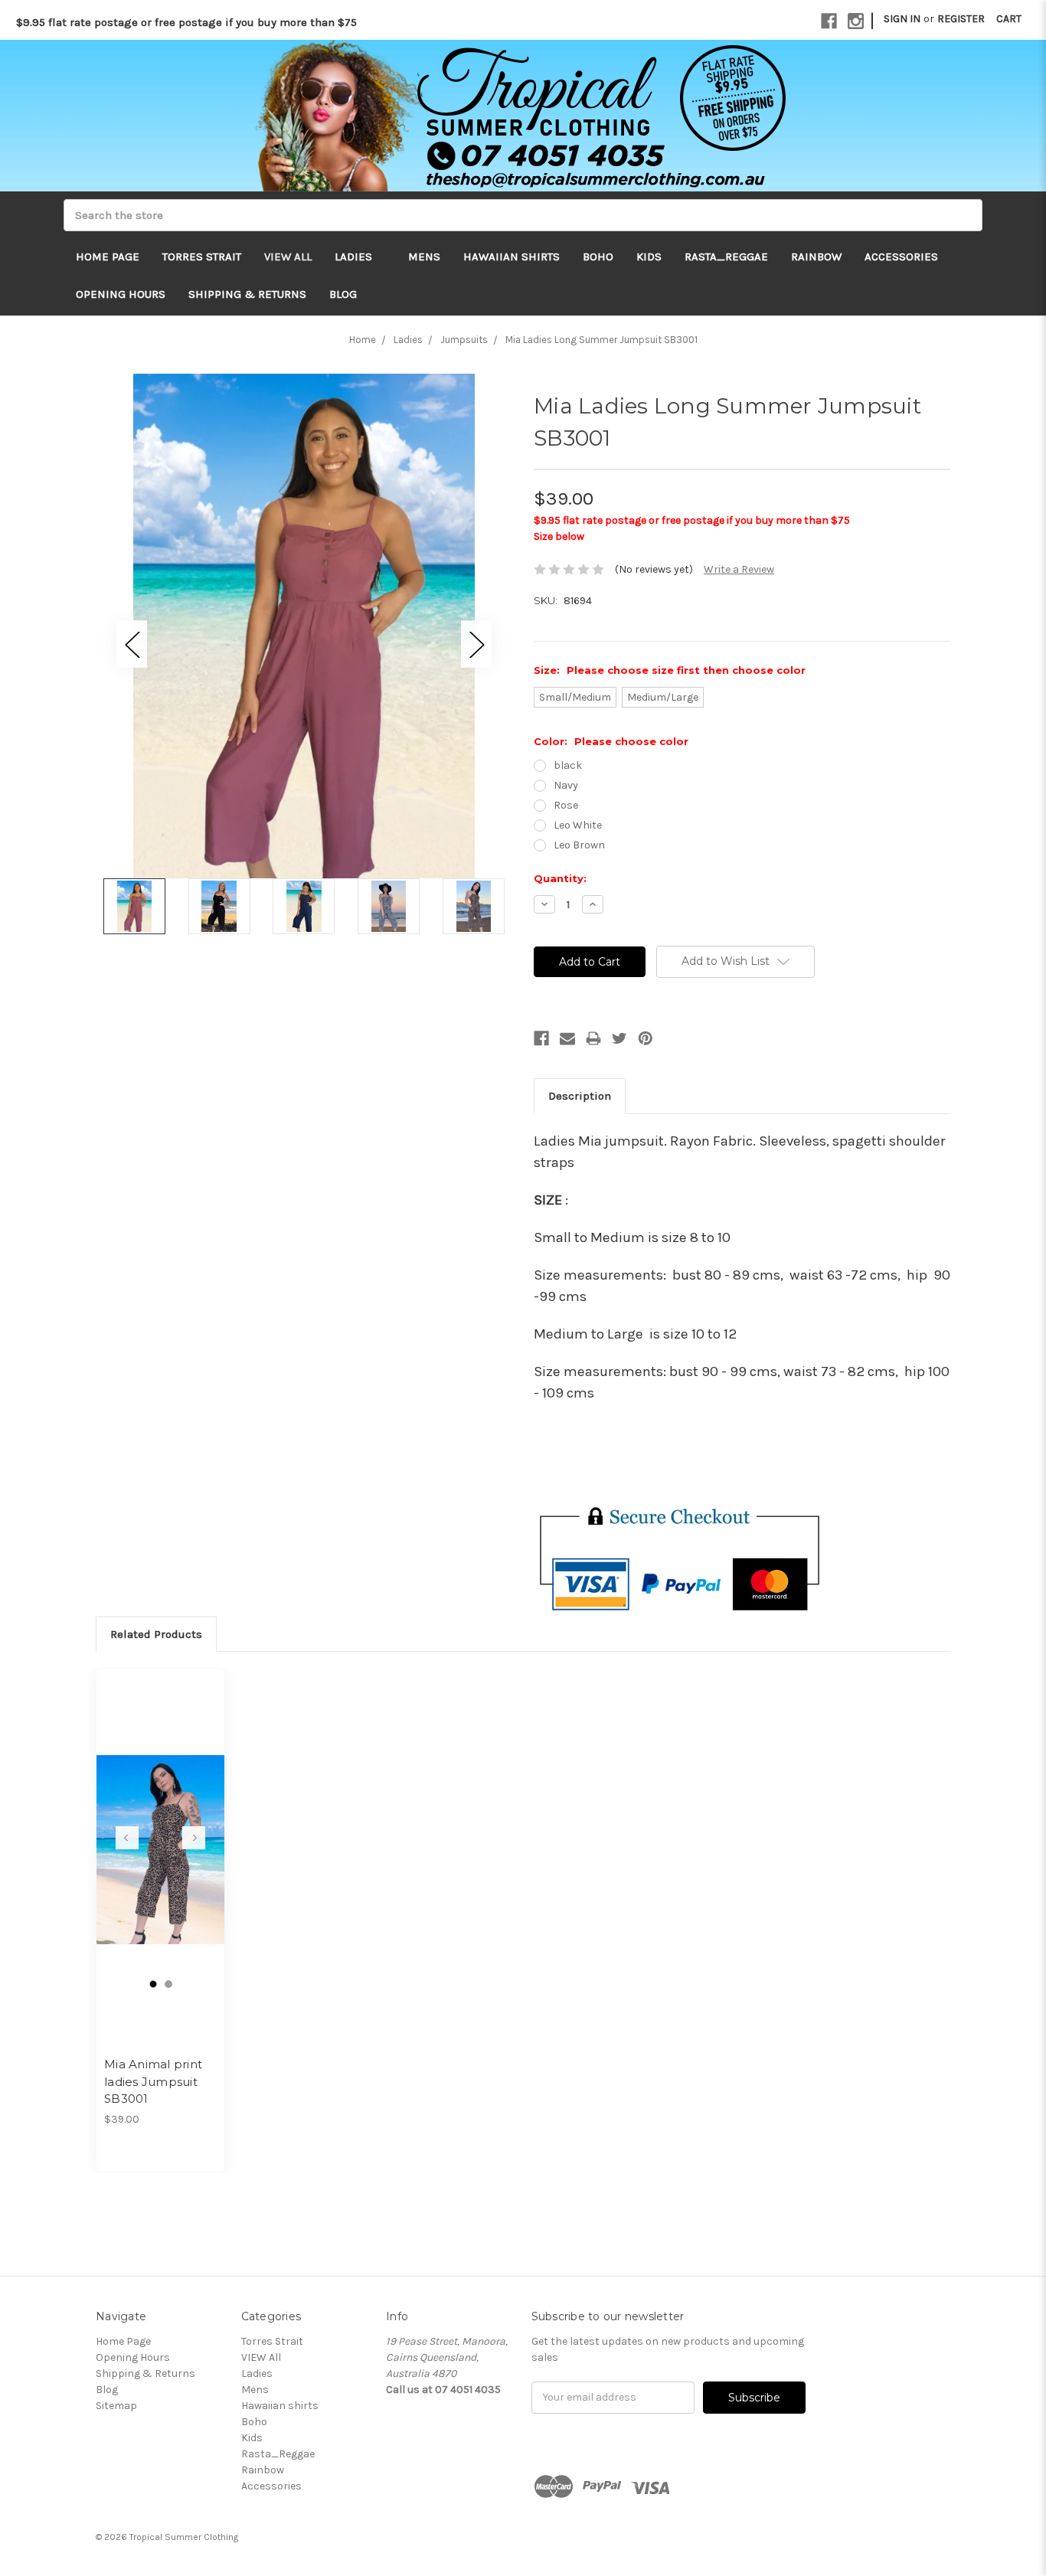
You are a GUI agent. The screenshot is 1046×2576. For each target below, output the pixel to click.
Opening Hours (121, 294)
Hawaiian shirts (512, 257)
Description (580, 1096)
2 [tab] (168, 1984)
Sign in (902, 19)
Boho (598, 257)
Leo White (578, 825)
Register (961, 19)
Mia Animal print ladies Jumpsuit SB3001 (153, 2081)
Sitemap (116, 2406)
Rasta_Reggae (726, 257)
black (568, 765)
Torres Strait (202, 257)
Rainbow (816, 257)
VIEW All (288, 257)
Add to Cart (160, 1863)
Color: (611, 741)
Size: (670, 670)
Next (476, 644)
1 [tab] (153, 1984)
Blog (343, 294)
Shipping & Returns (247, 294)
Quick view (161, 1836)
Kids (649, 257)
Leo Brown (579, 845)
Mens (424, 257)
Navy (566, 785)
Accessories (901, 257)
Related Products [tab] (156, 1634)
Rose (566, 805)
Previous (132, 644)
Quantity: (560, 878)
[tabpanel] (161, 1920)
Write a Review (739, 569)
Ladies (355, 257)
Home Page (108, 257)
